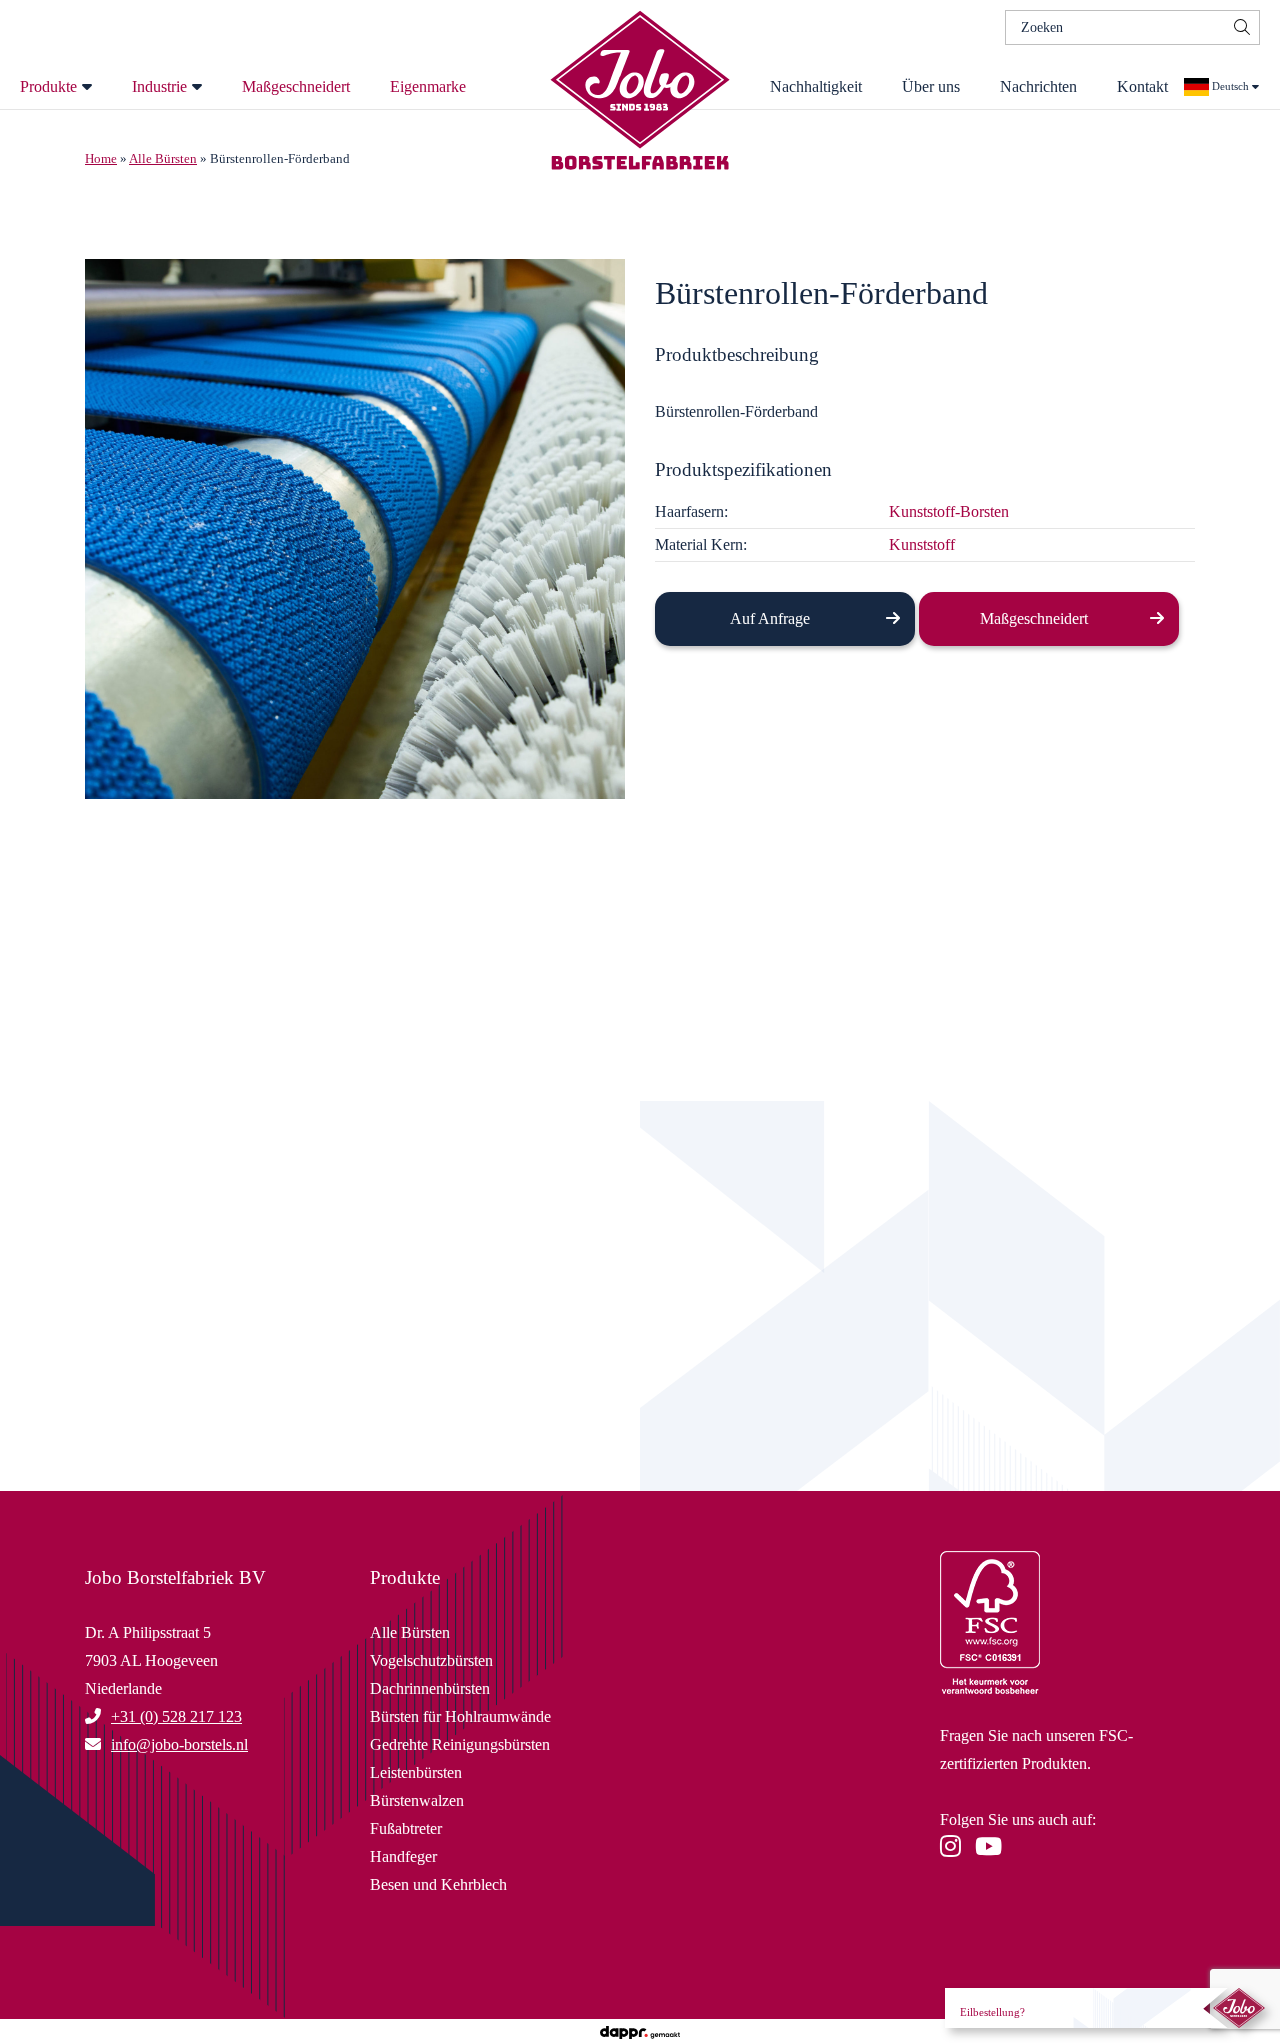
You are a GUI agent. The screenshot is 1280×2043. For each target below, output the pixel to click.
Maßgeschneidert (296, 86)
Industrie (159, 86)
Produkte (48, 86)
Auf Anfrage (770, 618)
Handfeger (403, 1856)
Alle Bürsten (163, 159)
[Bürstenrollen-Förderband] (355, 536)
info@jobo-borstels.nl (248, 1448)
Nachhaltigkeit (816, 86)
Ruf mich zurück (248, 1379)
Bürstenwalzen (417, 1800)
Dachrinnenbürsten (430, 1688)
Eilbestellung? (992, 2012)
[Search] (1242, 27)
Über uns (931, 86)
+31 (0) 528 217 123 (176, 1716)
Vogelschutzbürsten (431, 1660)
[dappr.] (639, 2030)
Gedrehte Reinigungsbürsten (460, 1744)
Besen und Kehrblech (438, 1884)
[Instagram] (955, 1849)
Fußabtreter (406, 1828)
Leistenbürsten (416, 1772)
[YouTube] (993, 1849)
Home (101, 159)
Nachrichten (1038, 86)
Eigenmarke (428, 86)
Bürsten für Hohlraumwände (460, 1716)
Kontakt (1142, 86)
